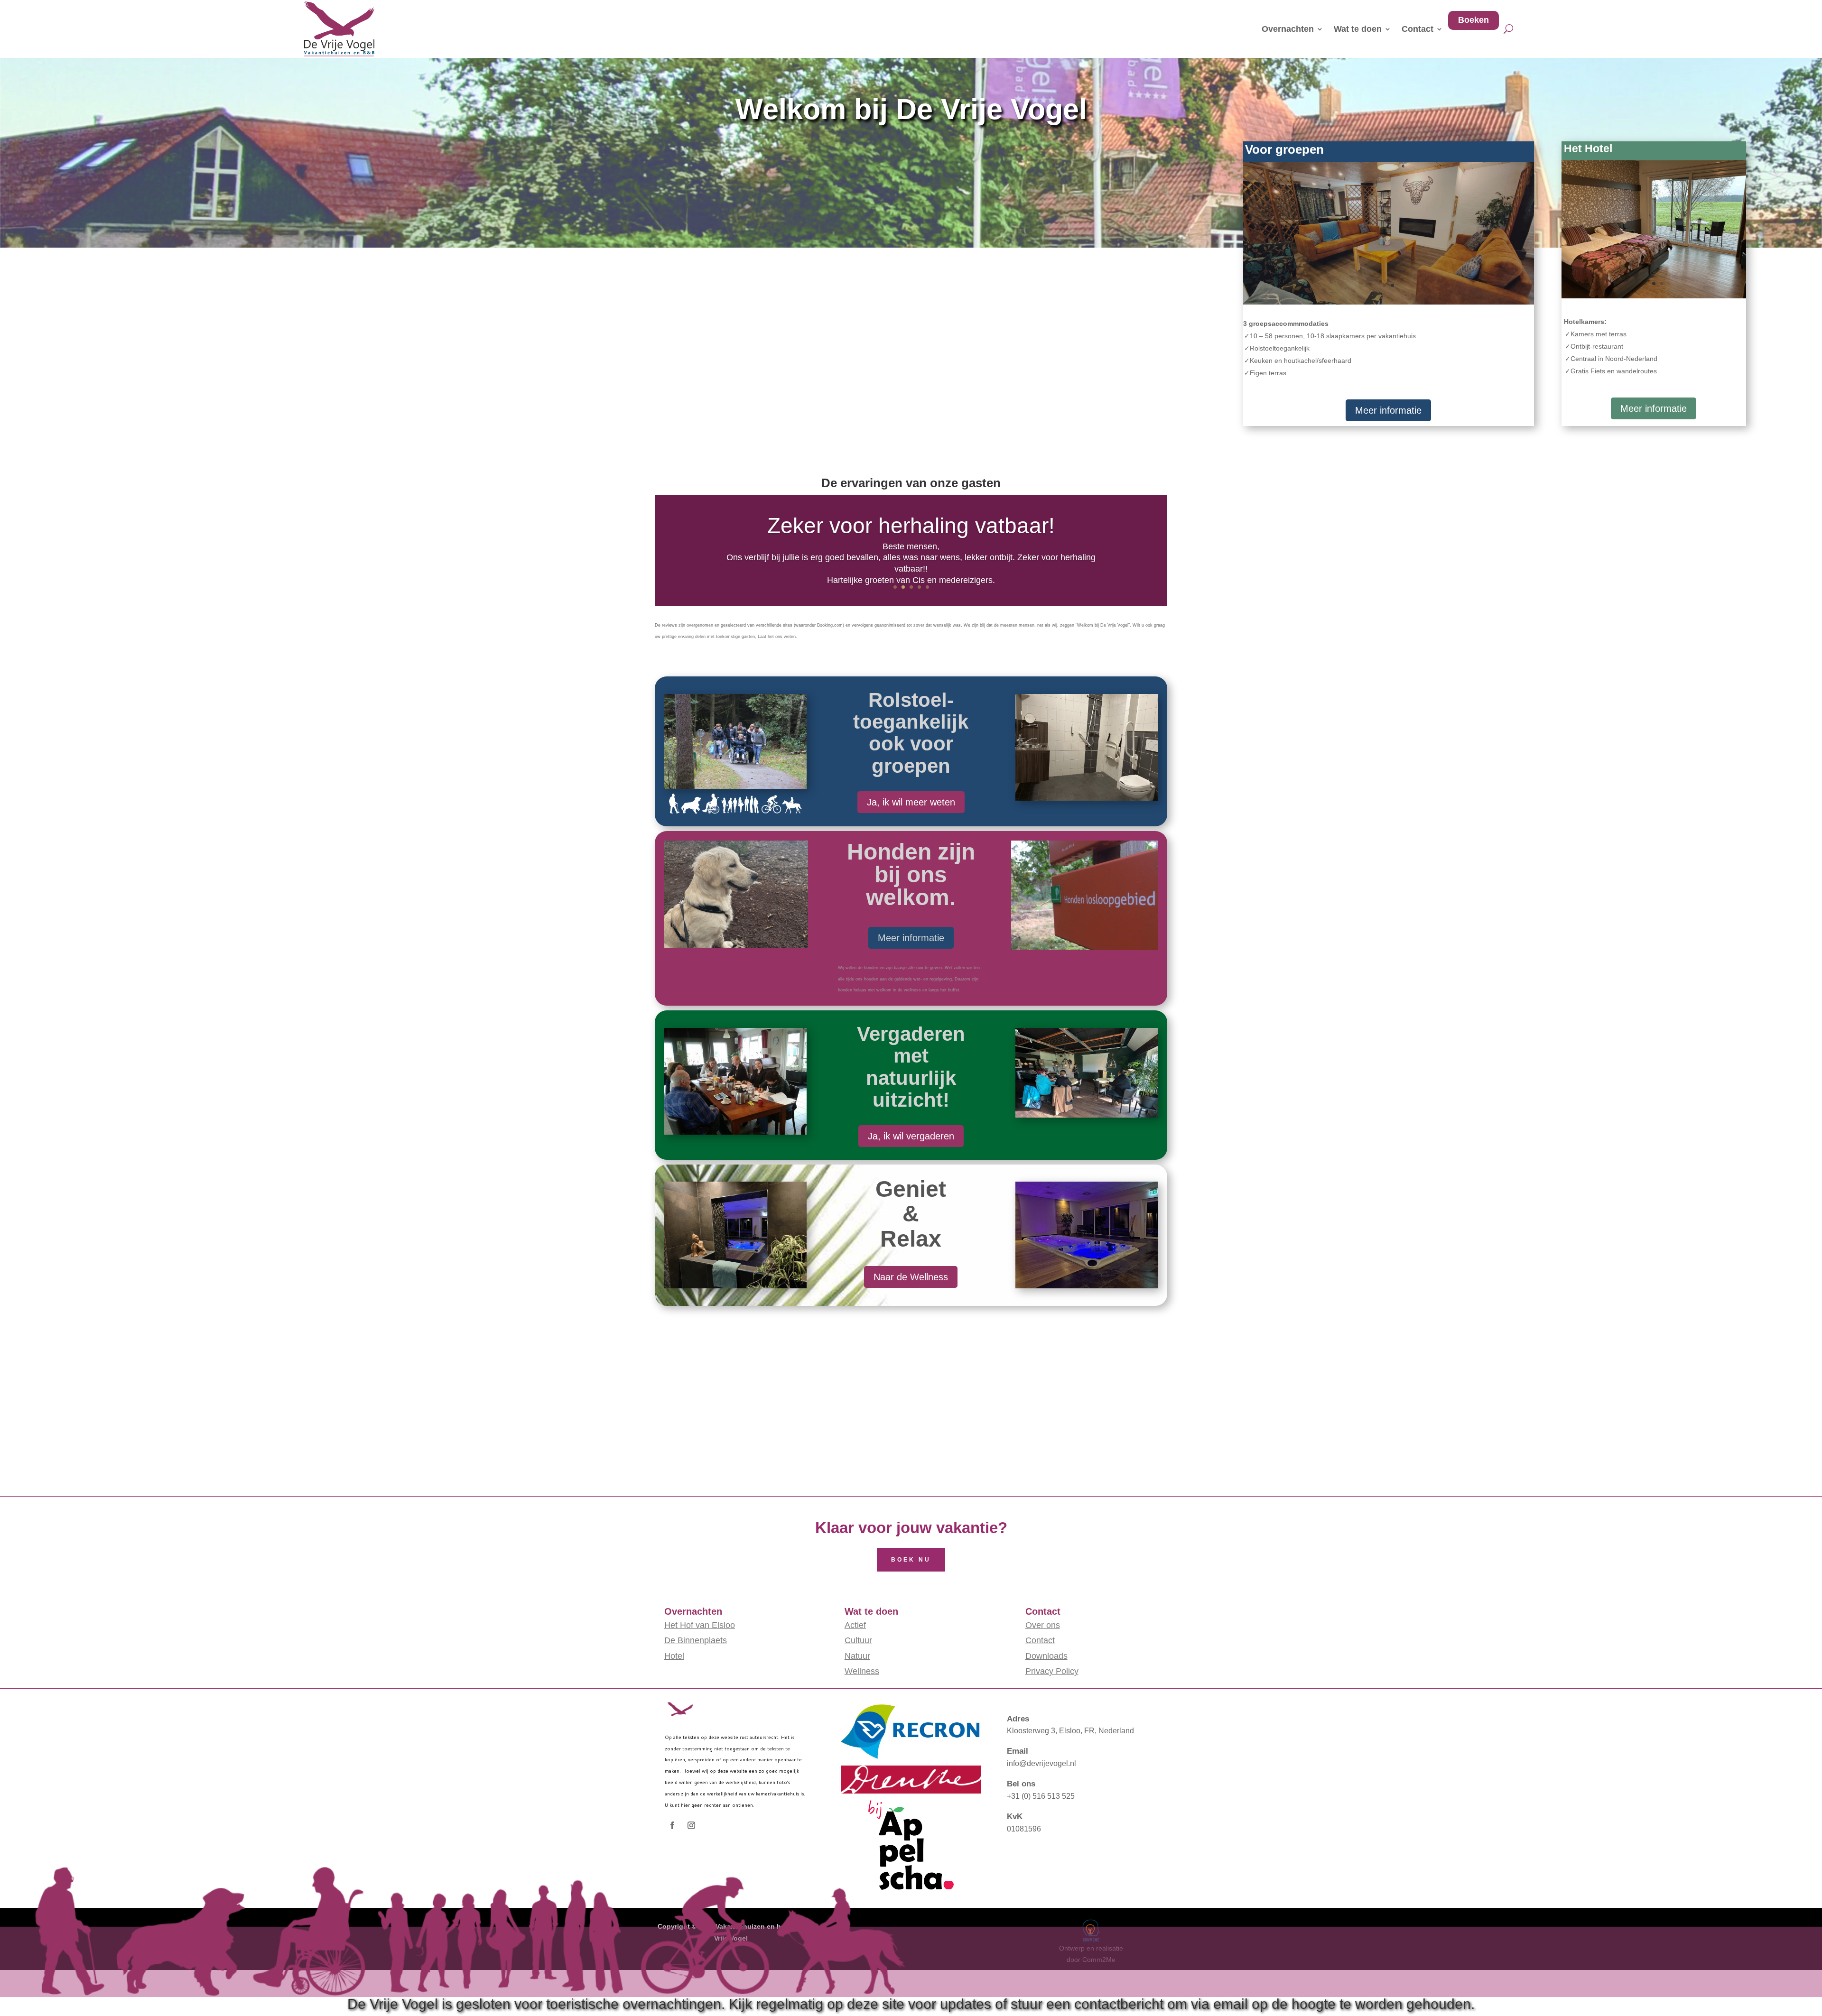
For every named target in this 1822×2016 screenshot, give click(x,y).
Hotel (674, 1656)
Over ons (1043, 1625)
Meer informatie (1388, 410)
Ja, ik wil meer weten (911, 802)
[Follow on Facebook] (672, 1825)
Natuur (857, 1656)
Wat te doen (1358, 29)
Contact (1418, 29)
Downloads (1046, 1656)
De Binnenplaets (696, 1640)
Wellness (862, 1671)
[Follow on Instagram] (691, 1825)
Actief (855, 1625)
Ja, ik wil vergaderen (911, 1136)
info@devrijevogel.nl (1041, 1763)
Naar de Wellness (911, 1277)
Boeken (1473, 20)
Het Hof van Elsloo (700, 1625)
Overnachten (1288, 29)
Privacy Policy (1052, 1671)
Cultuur (858, 1640)
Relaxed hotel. (911, 520)
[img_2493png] (1654, 296)
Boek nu (911, 1560)
